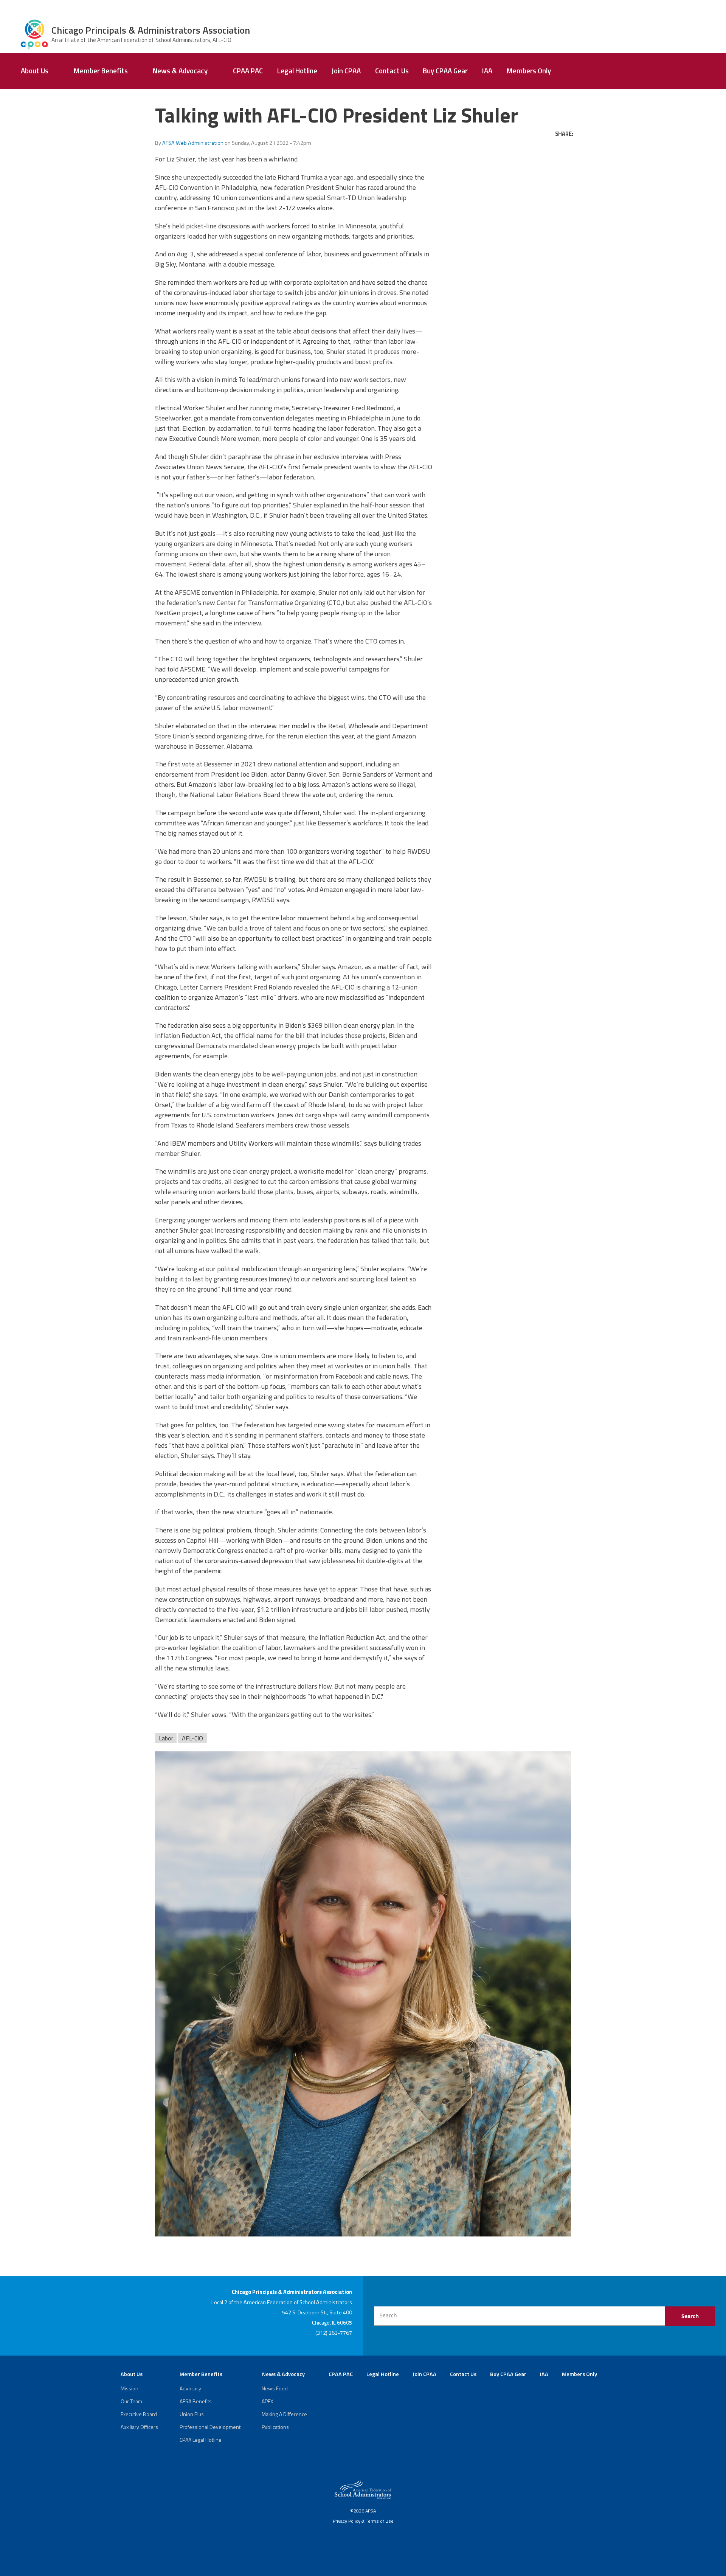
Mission (130, 2388)
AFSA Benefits (196, 2401)
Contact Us (392, 71)
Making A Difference (284, 2414)
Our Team (131, 2401)
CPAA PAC (248, 71)
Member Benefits (101, 71)
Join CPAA (346, 71)
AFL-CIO (192, 1738)
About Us (35, 71)
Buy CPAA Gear (445, 71)
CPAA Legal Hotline (201, 2440)
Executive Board (139, 2414)
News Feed (275, 2388)
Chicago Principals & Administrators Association (151, 30)
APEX (268, 2401)
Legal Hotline (297, 71)
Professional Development (210, 2427)
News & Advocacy (180, 71)
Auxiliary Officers (139, 2427)
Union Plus (192, 2414)
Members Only (529, 71)
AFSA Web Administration (193, 143)
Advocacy (190, 2388)
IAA (487, 71)
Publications (275, 2427)
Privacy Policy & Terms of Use (363, 2521)
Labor (166, 1738)
